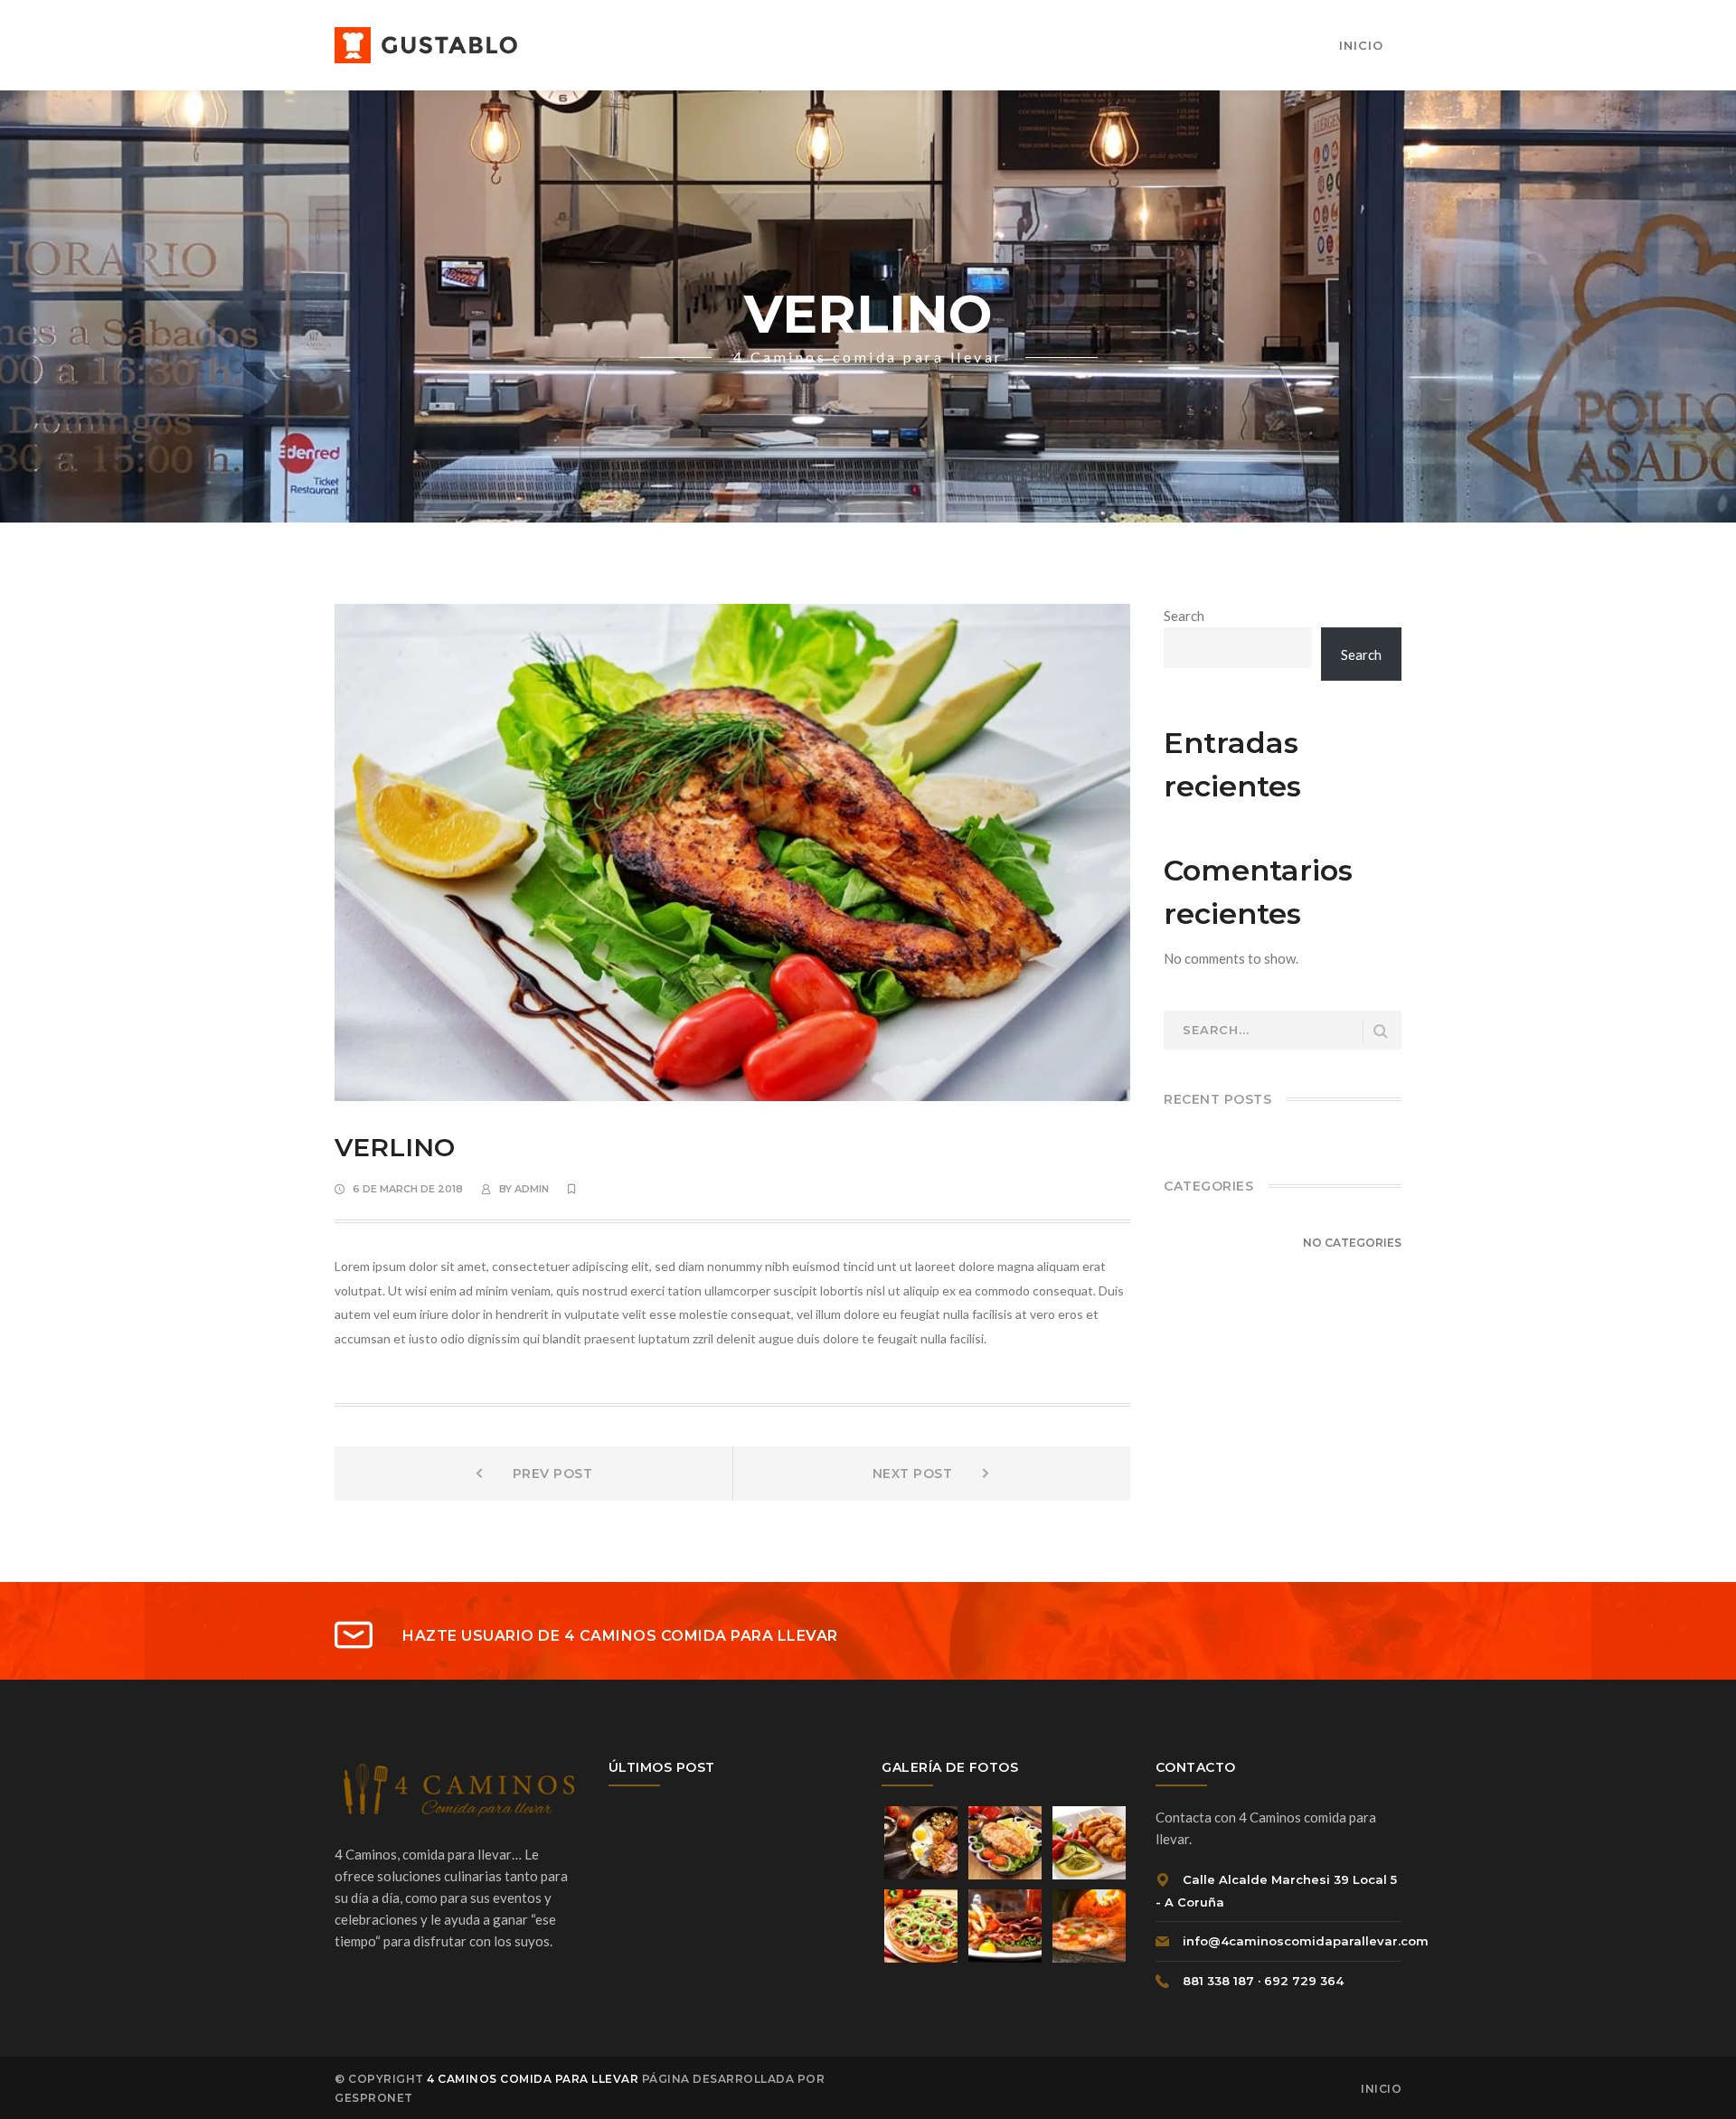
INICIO (1381, 2089)
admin (532, 1189)
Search (1184, 616)
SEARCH (1381, 1032)
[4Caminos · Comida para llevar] (426, 43)
